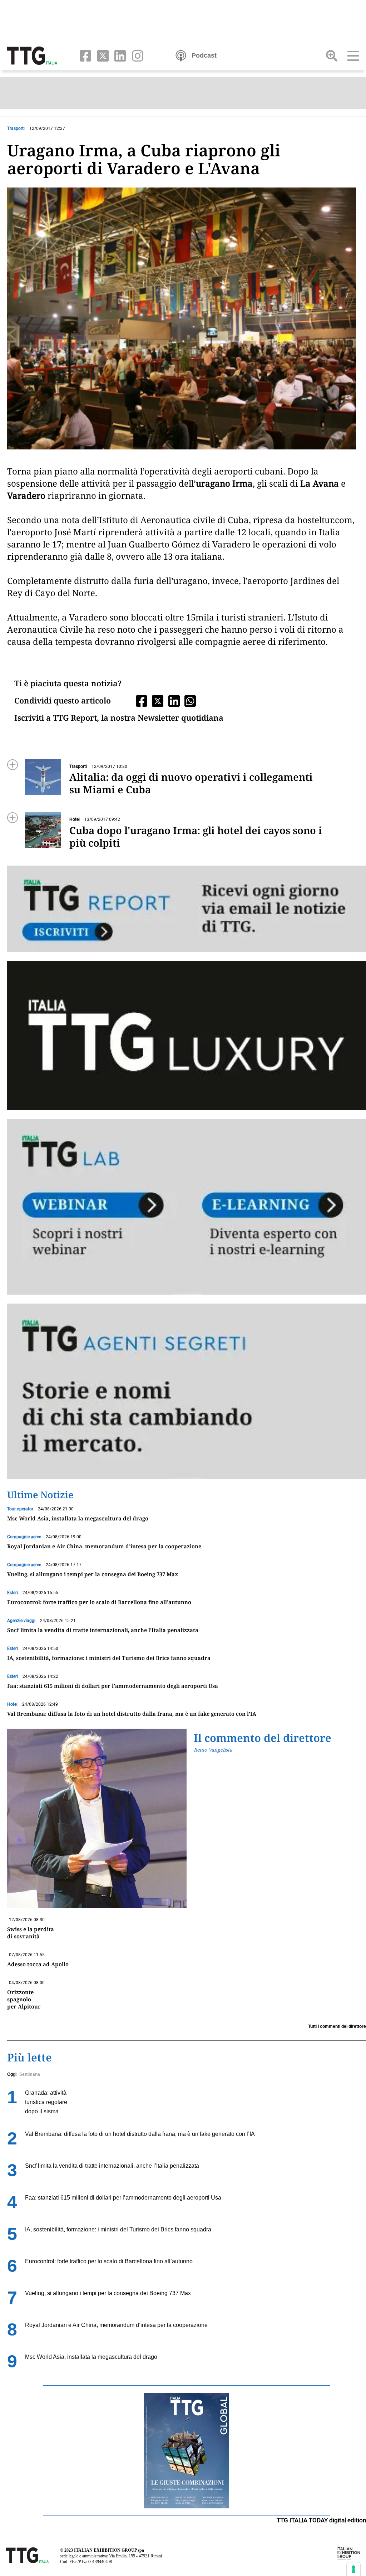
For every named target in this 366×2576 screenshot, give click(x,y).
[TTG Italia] (32, 55)
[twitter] (101, 55)
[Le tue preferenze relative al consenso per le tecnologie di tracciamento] (353, 2569)
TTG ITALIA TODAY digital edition (321, 2520)
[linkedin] (119, 55)
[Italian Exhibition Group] (348, 2553)
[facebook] (84, 55)
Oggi (12, 2074)
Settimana (30, 2074)
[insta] (135, 55)
